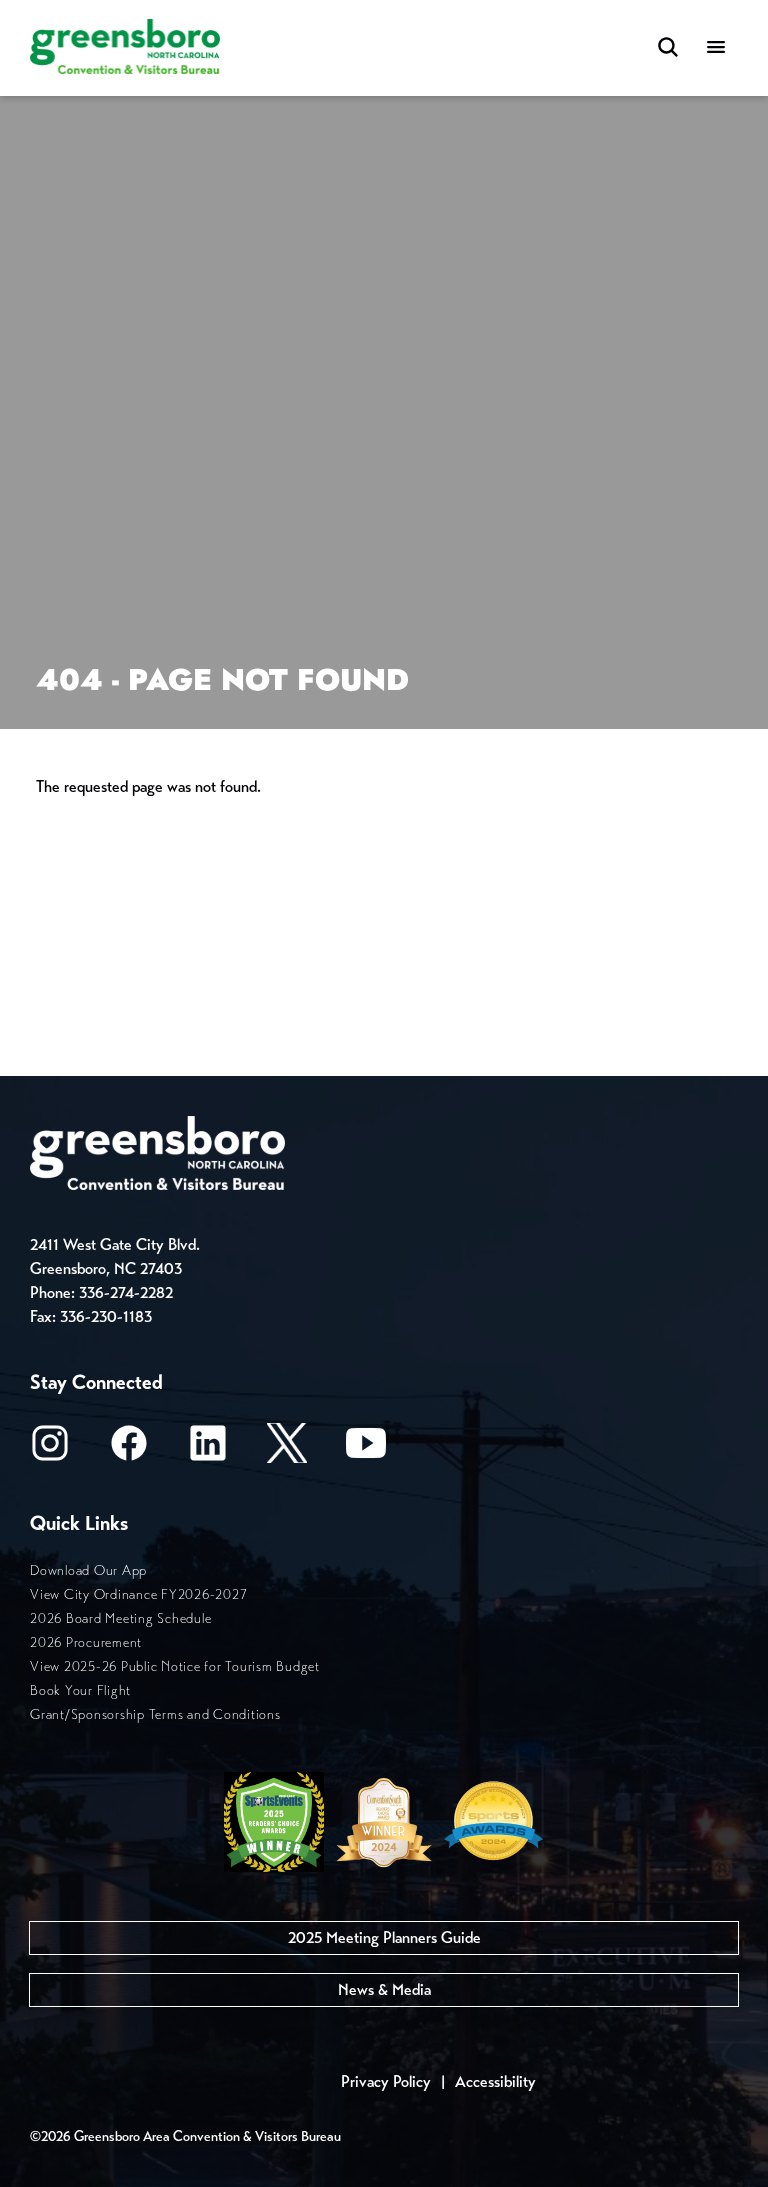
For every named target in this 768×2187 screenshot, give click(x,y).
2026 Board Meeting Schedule (120, 1618)
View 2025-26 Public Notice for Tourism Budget (175, 1666)
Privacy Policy (386, 2081)
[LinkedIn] (208, 1449)
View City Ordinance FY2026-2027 (138, 1594)
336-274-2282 (126, 1292)
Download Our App (88, 1570)
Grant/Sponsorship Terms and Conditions (155, 1714)
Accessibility (495, 2081)
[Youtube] (366, 1449)
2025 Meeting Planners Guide (384, 1937)
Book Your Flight (80, 1690)
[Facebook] (129, 1449)
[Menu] (716, 48)
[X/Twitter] (287, 1449)
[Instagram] (50, 1449)
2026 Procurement (86, 1642)
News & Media (384, 1989)
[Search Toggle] (668, 48)
